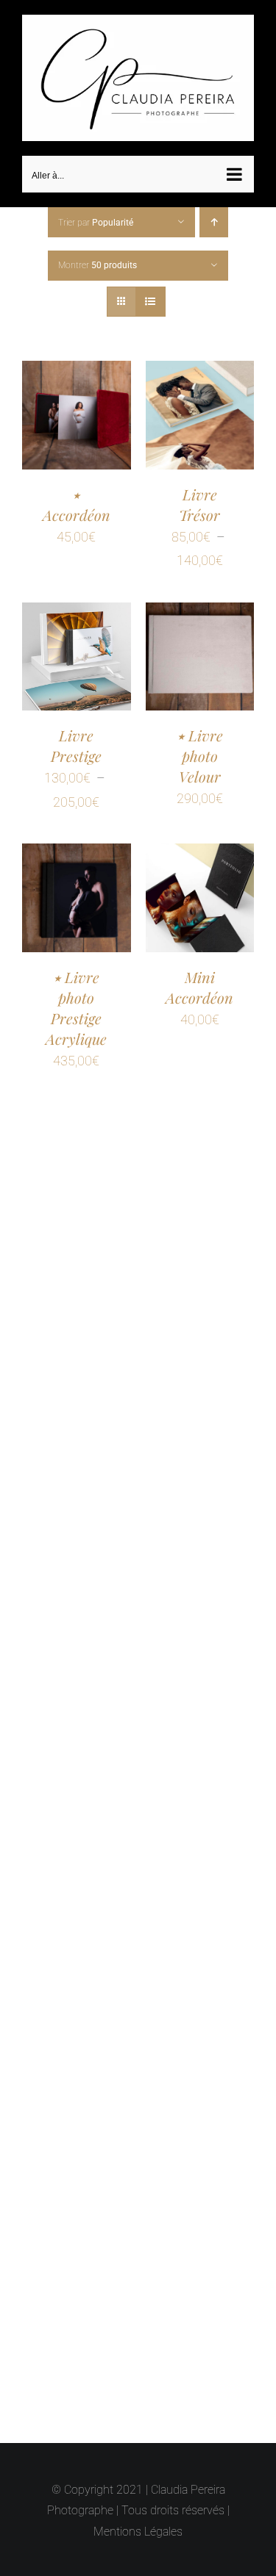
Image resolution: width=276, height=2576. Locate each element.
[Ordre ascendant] (214, 216)
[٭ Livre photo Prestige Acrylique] (77, 848)
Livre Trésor (199, 498)
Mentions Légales (138, 2532)
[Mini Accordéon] (200, 848)
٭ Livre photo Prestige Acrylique (76, 1001)
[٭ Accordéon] (77, 366)
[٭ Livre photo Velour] (200, 607)
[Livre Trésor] (200, 366)
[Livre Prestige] (77, 607)
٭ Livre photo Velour (200, 749)
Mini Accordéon (199, 981)
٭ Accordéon (77, 498)
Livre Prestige (76, 739)
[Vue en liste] (151, 296)
